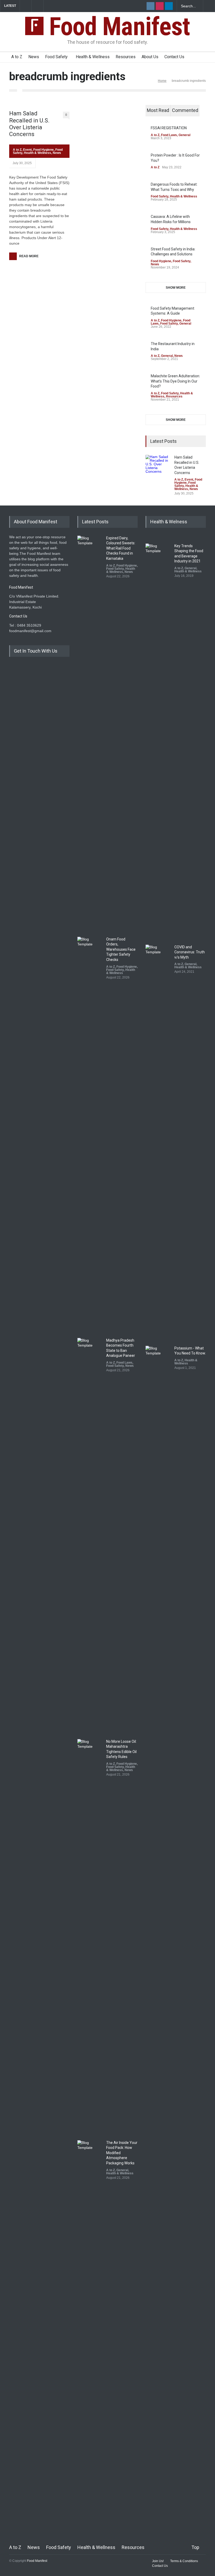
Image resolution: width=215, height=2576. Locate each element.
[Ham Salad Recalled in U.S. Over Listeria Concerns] (159, 468)
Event (27, 150)
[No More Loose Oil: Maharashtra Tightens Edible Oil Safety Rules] (90, 1936)
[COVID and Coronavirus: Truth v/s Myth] (159, 1141)
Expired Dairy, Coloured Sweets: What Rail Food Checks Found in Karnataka (121, 548)
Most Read (158, 110)
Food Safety (56, 57)
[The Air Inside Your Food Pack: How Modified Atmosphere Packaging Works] (90, 2337)
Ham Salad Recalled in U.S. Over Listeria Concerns (29, 124)
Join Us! (158, 2561)
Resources (126, 57)
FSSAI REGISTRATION (169, 128)
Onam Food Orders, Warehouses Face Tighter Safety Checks (121, 949)
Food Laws (169, 135)
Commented (185, 110)
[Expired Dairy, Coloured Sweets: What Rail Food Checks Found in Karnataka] (90, 732)
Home (162, 81)
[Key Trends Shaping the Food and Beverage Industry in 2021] (159, 740)
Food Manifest (117, 26)
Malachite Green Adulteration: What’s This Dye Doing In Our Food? (175, 381)
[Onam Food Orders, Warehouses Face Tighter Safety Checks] (90, 1133)
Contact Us (174, 57)
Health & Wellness (93, 57)
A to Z (17, 57)
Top (195, 2547)
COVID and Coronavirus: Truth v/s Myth (190, 952)
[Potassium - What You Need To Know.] (159, 1542)
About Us (150, 57)
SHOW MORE (176, 288)
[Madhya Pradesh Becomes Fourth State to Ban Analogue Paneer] (90, 1535)
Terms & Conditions (184, 2561)
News (34, 57)
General (184, 135)
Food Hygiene (44, 150)
